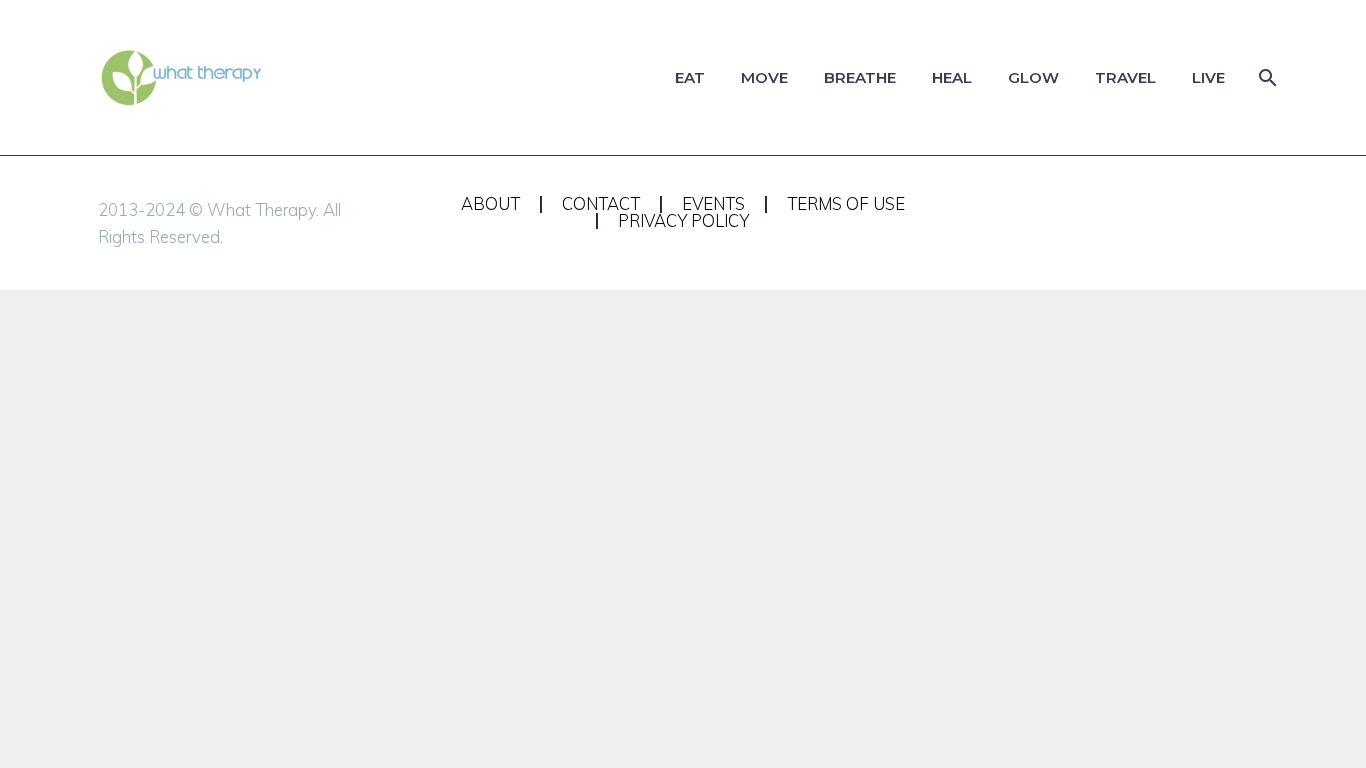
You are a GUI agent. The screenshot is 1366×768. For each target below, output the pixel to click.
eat (690, 77)
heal (952, 77)
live (1208, 77)
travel (1125, 77)
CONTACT (601, 204)
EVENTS (713, 204)
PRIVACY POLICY (683, 221)
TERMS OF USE (846, 204)
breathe (860, 77)
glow (1033, 77)
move (764, 77)
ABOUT (490, 204)
